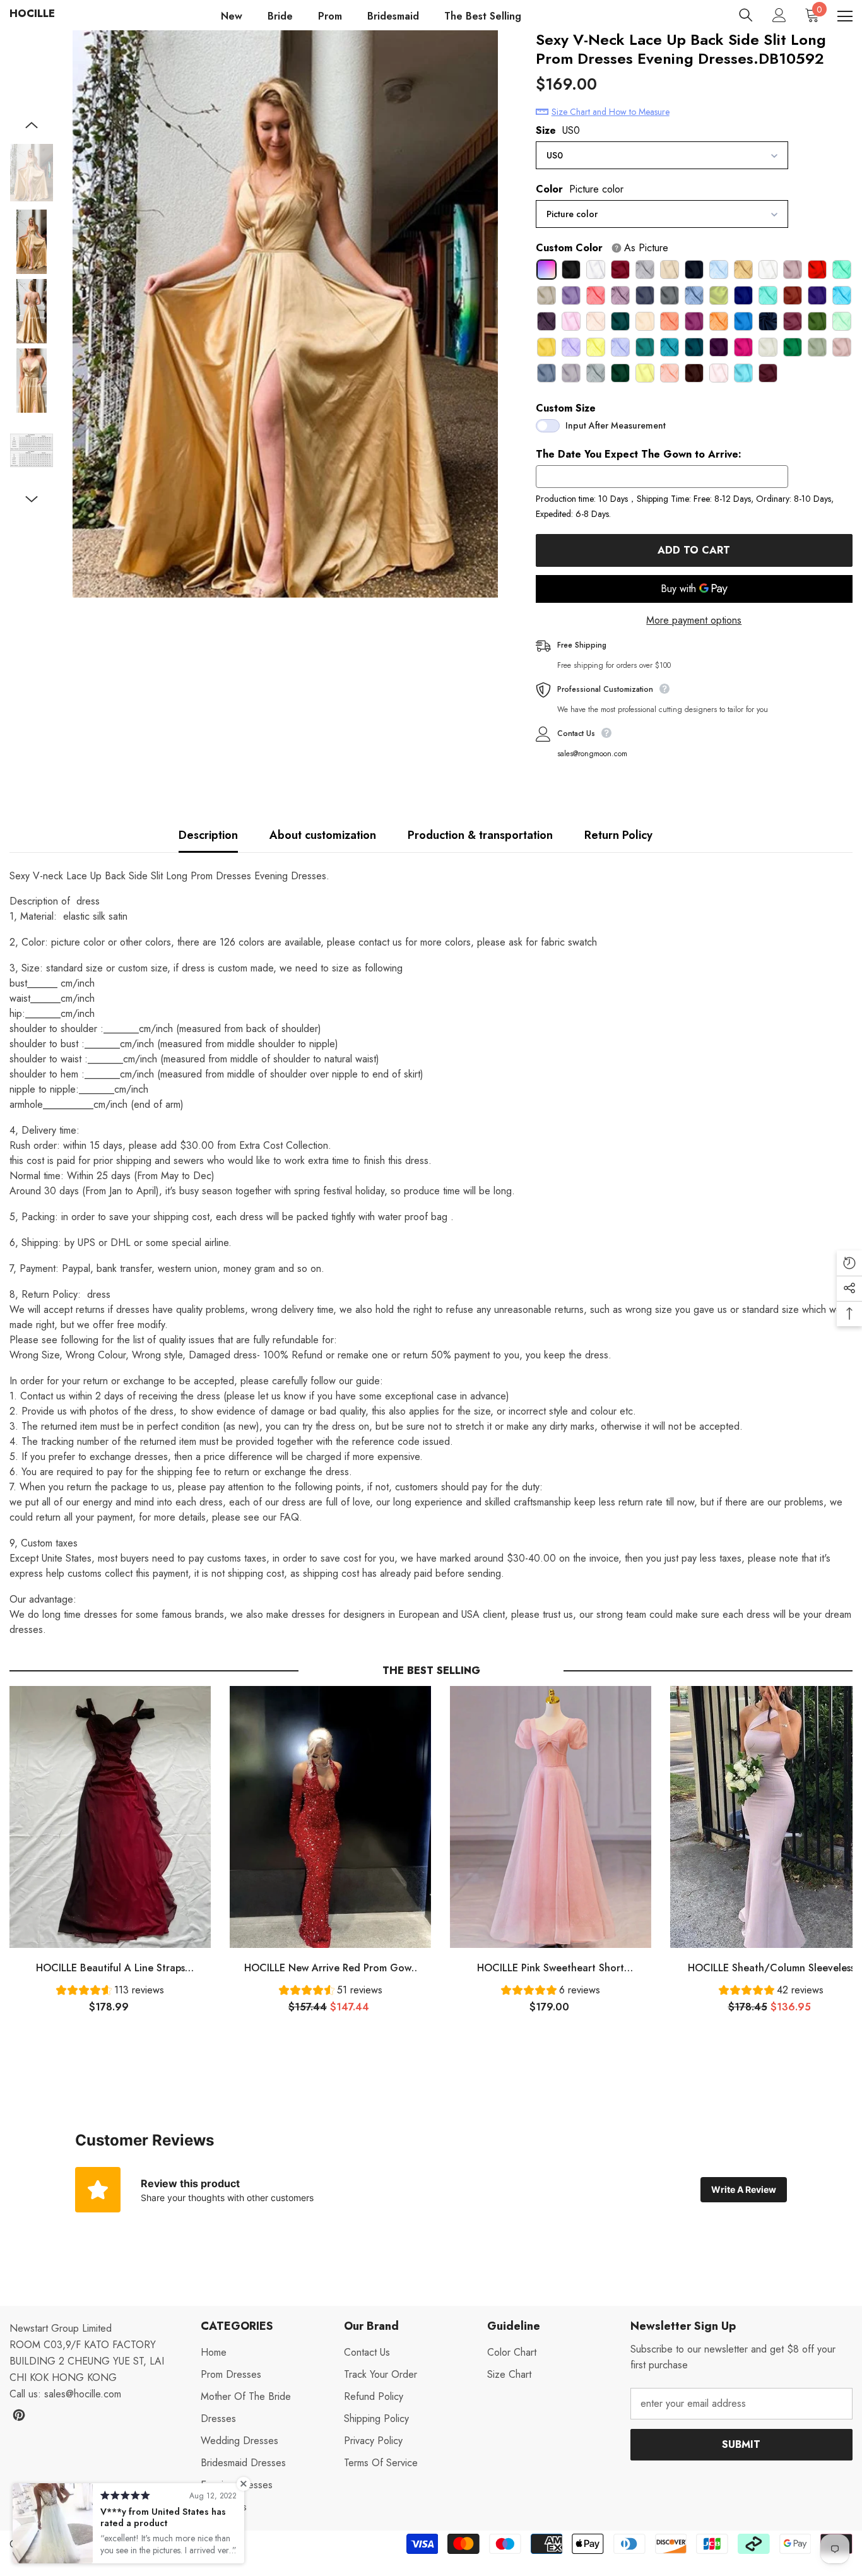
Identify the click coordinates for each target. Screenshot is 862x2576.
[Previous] (32, 125)
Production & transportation (480, 835)
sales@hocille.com (83, 2394)
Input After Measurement (616, 425)
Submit (741, 2444)
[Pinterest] (19, 2415)
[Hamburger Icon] (845, 16)
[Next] (32, 499)
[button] (110, 1992)
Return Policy (618, 835)
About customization (323, 835)
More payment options (694, 620)
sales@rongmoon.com (592, 754)
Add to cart (694, 550)
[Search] (746, 15)
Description (208, 835)
